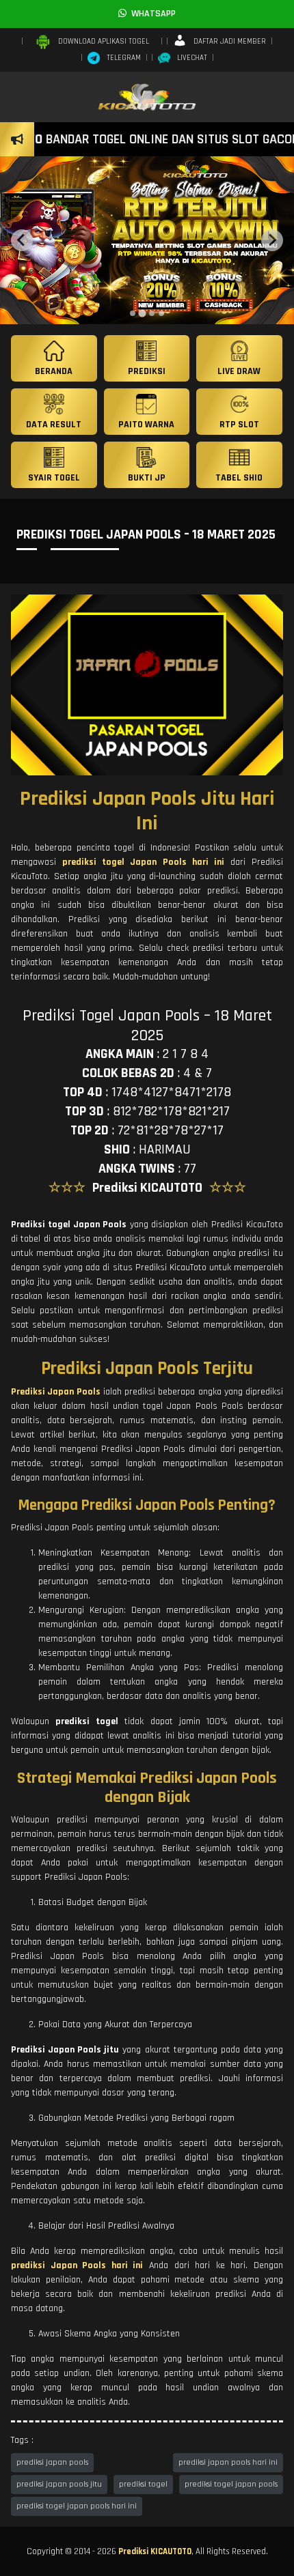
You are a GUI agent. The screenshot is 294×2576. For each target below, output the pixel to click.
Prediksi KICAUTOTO (155, 2551)
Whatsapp (151, 14)
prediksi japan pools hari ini (228, 2462)
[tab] (133, 313)
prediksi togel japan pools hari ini (77, 2506)
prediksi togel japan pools (231, 2484)
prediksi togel (143, 2484)
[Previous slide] (22, 240)
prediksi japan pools (52, 2462)
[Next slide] (272, 240)
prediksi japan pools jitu (59, 2484)
